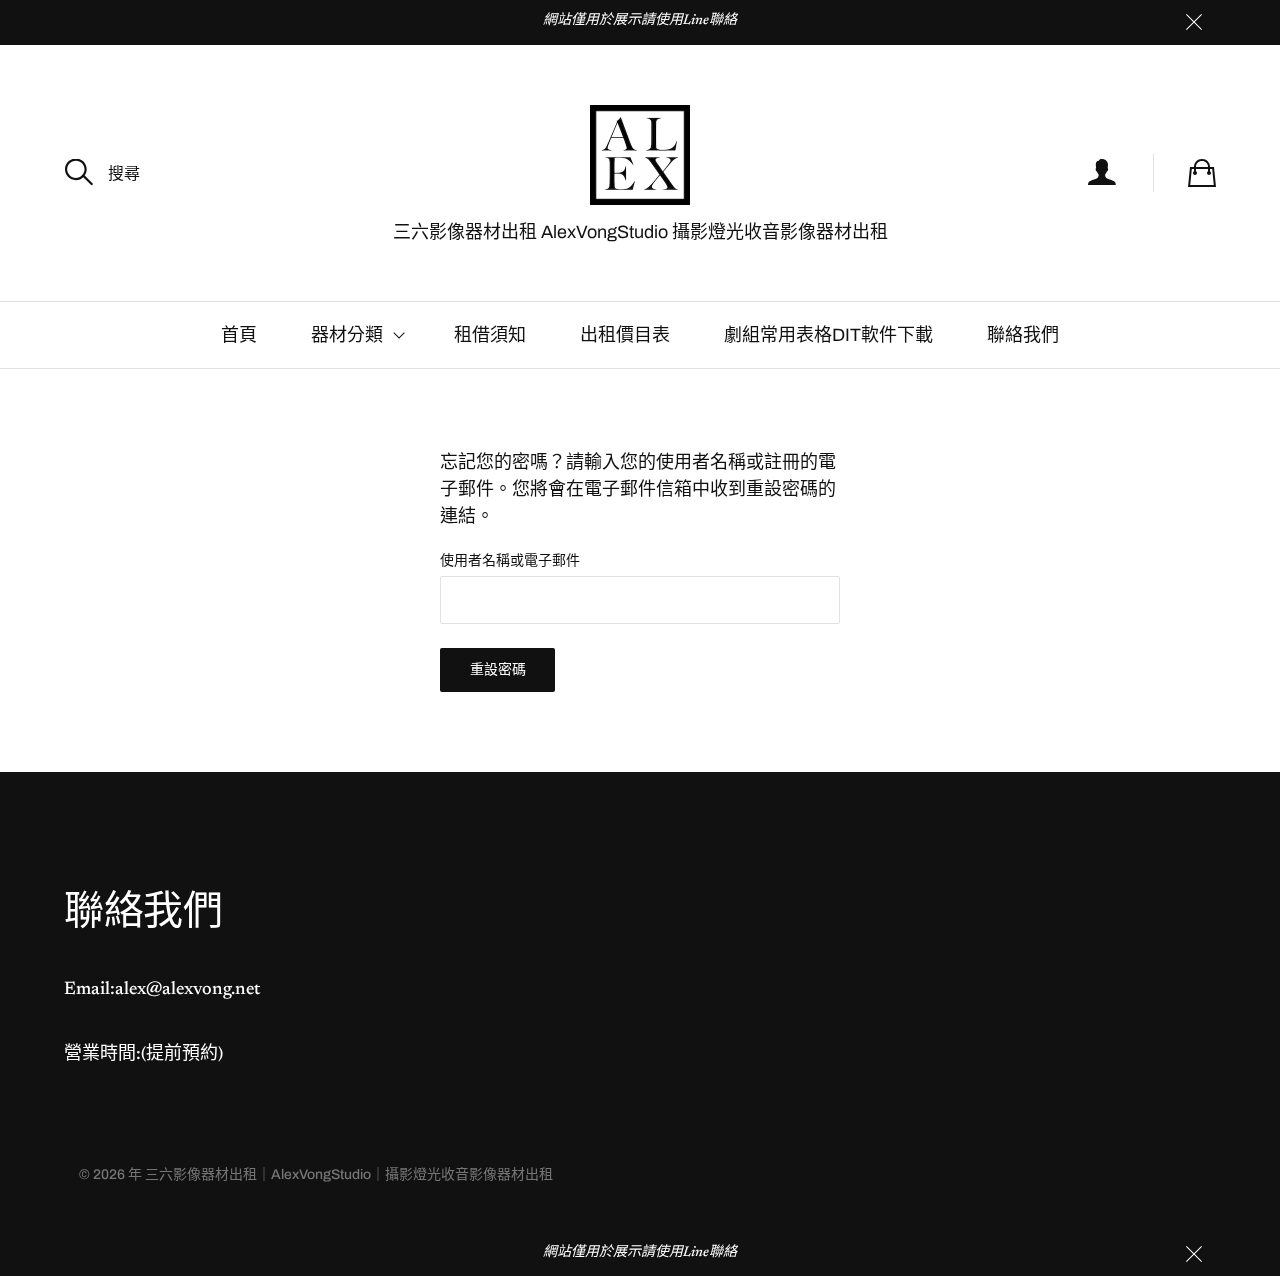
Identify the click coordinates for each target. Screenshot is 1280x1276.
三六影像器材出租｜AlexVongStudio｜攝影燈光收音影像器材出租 (349, 1174)
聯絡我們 (1023, 335)
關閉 (1194, 22)
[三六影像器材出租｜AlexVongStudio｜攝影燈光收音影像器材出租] (640, 155)
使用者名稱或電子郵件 (510, 561)
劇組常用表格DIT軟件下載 (828, 335)
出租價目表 (625, 335)
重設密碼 (498, 669)
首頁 (239, 335)
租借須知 (490, 335)
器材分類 (347, 335)
